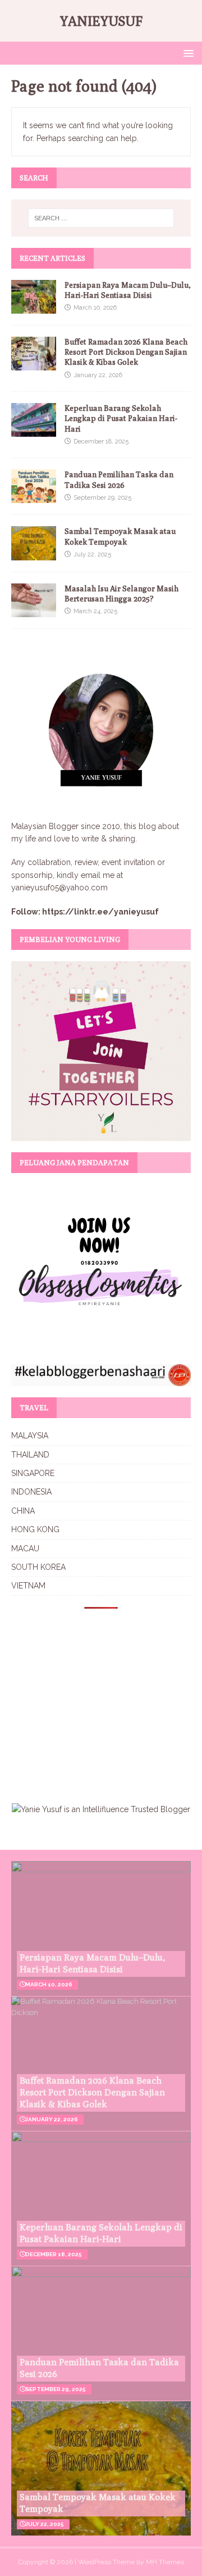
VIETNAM (28, 1586)
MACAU (25, 1549)
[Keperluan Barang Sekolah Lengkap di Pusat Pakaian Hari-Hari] (34, 431)
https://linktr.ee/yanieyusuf (100, 912)
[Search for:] (101, 218)
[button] (187, 53)
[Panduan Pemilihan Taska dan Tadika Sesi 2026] (34, 497)
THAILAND (30, 1455)
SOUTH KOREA (38, 1567)
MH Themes (165, 2562)
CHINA (23, 1511)
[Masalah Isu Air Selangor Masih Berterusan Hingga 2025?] (34, 610)
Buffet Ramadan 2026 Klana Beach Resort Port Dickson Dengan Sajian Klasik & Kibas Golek (126, 352)
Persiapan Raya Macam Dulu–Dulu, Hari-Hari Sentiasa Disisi (93, 1963)
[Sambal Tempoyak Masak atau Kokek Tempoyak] (34, 554)
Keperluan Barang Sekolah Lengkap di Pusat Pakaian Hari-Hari (121, 418)
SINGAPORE (33, 1473)
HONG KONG (35, 1529)
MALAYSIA (30, 1436)
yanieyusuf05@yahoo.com (59, 888)
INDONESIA (31, 1492)
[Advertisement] (105, 1699)
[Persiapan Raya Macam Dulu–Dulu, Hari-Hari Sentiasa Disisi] (34, 307)
